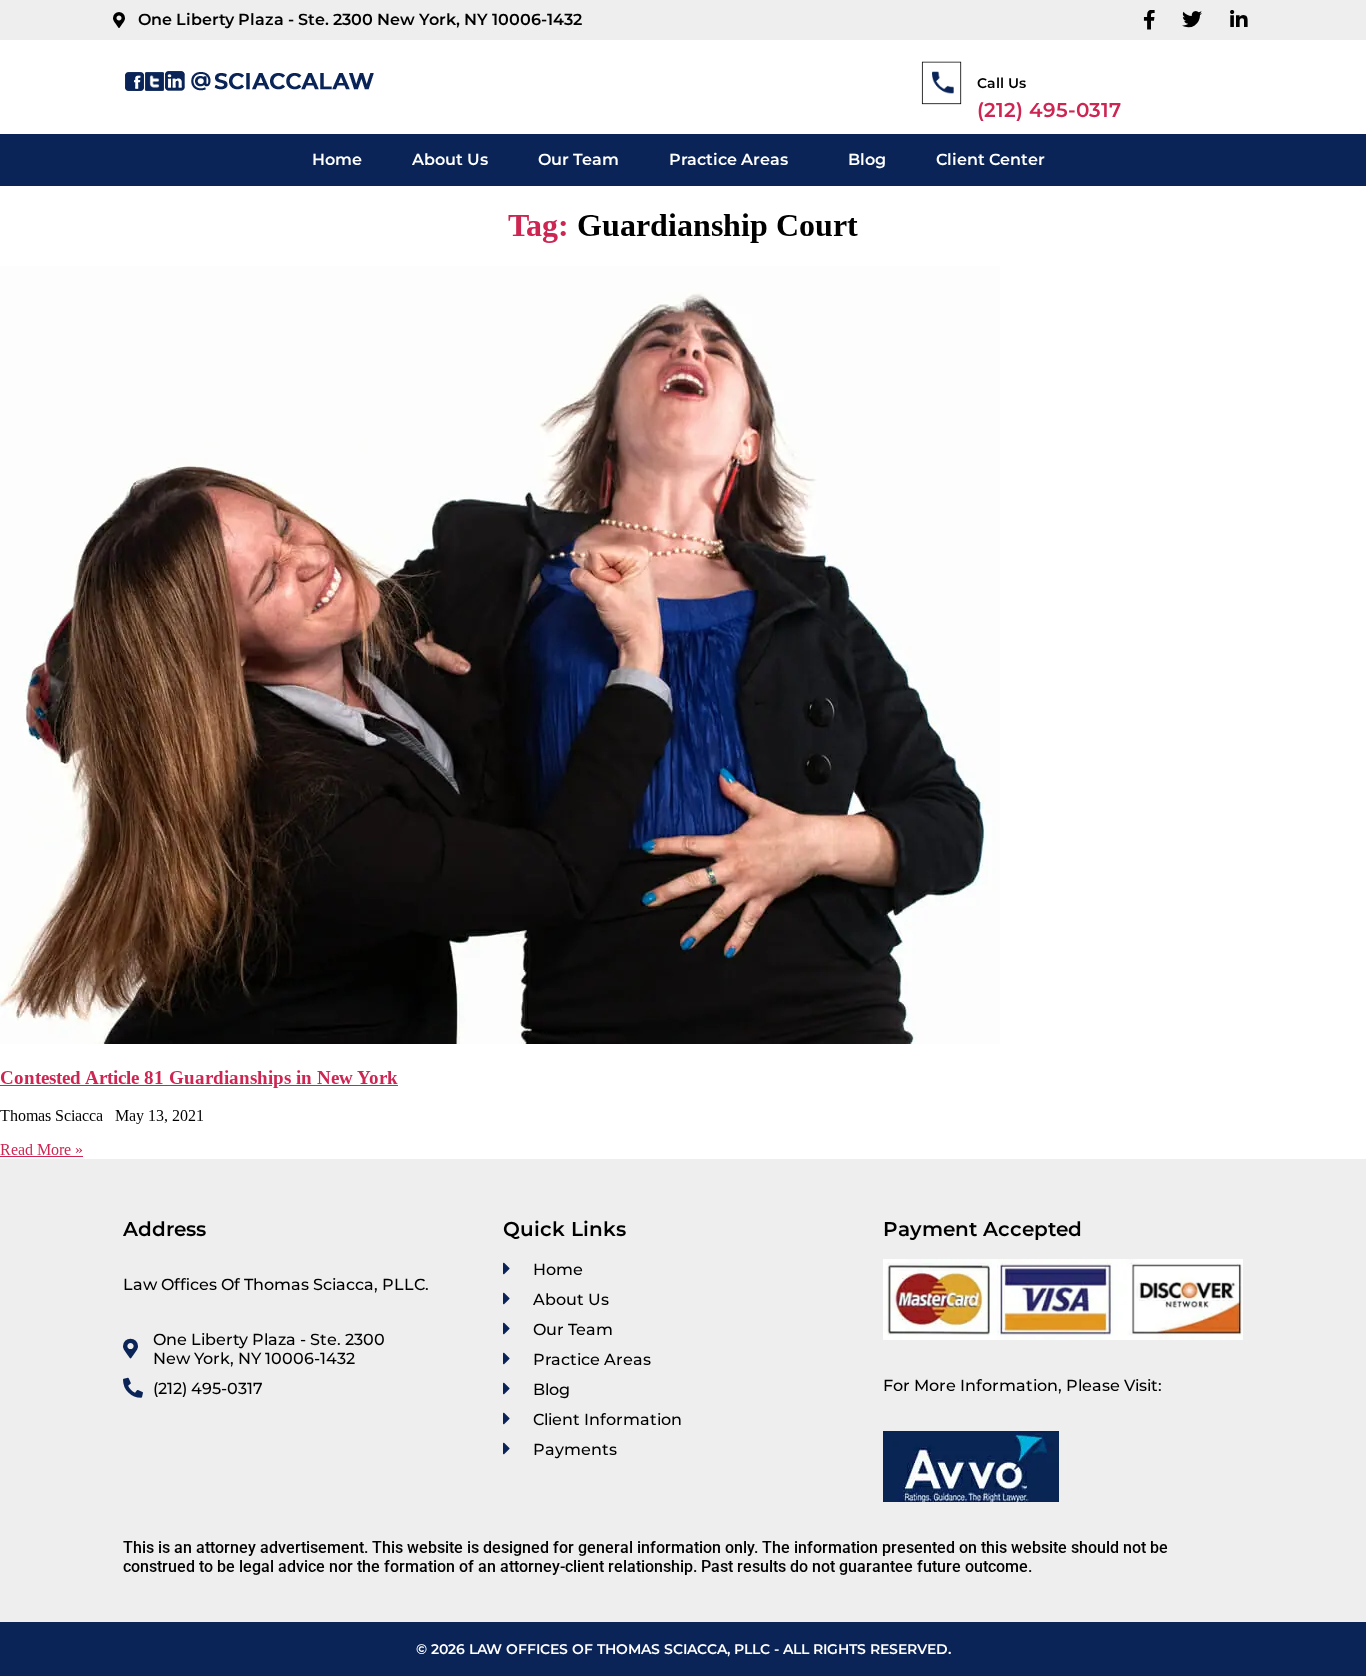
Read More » (41, 1149)
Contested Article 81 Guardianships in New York (199, 1077)
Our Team (578, 159)
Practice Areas (728, 159)
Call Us (1001, 83)
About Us (450, 159)
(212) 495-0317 (1049, 110)
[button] (733, 160)
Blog (867, 159)
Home (337, 159)
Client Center (990, 159)
